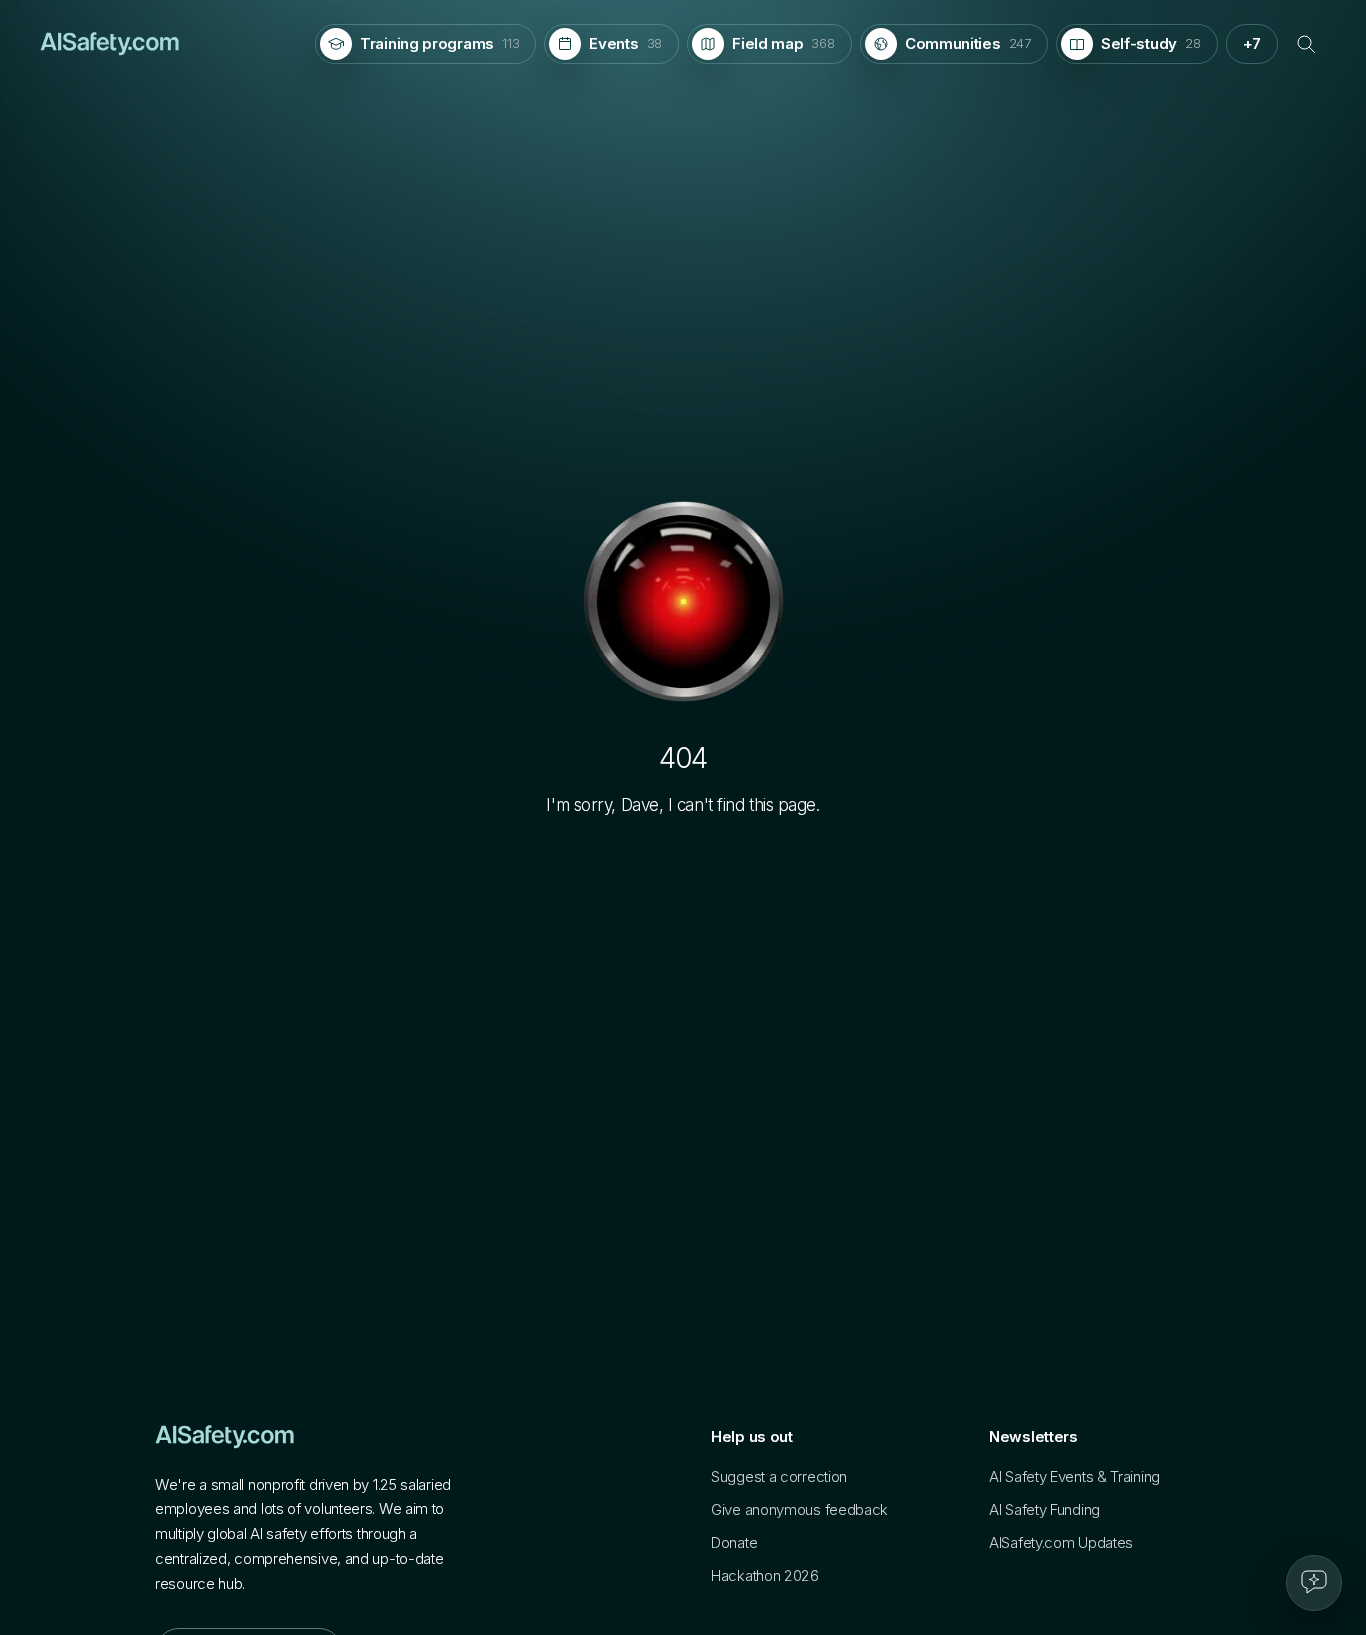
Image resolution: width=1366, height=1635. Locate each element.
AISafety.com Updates (1061, 1542)
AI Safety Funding (1044, 1509)
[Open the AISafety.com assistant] (1314, 1583)
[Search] (1306, 44)
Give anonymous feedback (799, 1509)
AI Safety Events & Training (1074, 1476)
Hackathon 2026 (765, 1575)
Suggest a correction (779, 1476)
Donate (734, 1542)
